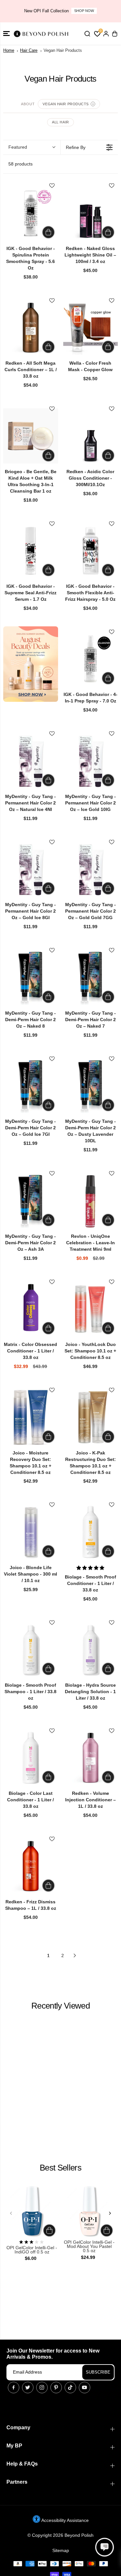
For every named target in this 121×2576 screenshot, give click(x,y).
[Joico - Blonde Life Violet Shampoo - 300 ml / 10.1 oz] (31, 1532)
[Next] (110, 2213)
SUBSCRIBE (98, 2372)
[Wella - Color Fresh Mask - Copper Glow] (91, 328)
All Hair (60, 122)
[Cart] (115, 34)
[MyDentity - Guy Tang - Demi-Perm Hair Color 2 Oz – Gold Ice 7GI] (31, 1086)
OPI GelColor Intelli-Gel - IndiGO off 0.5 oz (32, 2250)
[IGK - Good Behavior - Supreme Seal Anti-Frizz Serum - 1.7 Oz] (31, 551)
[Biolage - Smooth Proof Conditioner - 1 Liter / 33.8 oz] (91, 1532)
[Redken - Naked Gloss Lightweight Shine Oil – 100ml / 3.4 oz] (91, 213)
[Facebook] (14, 2388)
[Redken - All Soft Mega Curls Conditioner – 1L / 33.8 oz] (31, 328)
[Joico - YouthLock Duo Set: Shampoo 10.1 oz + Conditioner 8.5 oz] (91, 1309)
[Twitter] (28, 2388)
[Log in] (106, 34)
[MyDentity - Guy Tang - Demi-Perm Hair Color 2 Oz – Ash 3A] (31, 1201)
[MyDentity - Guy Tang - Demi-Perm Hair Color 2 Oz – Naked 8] (31, 977)
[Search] (87, 34)
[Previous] (11, 2213)
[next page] (75, 1955)
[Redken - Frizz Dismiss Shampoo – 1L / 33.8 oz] (31, 1866)
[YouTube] (85, 2388)
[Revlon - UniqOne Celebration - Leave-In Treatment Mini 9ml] (91, 1201)
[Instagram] (42, 2388)
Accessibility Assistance (65, 2520)
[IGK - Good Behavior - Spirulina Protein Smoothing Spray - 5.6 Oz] (31, 213)
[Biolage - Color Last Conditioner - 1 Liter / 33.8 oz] (31, 1758)
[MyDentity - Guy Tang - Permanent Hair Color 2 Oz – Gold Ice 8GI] (31, 869)
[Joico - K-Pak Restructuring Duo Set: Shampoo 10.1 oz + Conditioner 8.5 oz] (91, 1417)
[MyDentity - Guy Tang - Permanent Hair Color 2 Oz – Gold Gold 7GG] (91, 869)
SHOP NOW (84, 11)
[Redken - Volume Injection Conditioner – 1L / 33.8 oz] (91, 1758)
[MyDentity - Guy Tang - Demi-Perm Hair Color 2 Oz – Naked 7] (91, 977)
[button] (6, 34)
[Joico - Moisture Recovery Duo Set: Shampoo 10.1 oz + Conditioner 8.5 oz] (31, 1417)
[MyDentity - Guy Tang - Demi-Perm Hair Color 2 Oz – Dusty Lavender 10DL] (91, 1086)
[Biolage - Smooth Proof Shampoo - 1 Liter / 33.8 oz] (31, 1650)
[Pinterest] (56, 2388)
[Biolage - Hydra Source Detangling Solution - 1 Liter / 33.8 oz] (91, 1650)
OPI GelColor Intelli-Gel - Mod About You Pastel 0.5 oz (89, 2247)
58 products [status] (20, 164)
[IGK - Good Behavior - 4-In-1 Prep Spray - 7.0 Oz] (91, 659)
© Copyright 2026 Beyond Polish (60, 2535)
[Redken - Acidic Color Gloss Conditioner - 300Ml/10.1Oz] (91, 436)
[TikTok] (70, 2388)
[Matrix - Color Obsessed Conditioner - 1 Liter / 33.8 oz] (31, 1309)
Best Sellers (60, 2168)
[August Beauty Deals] (31, 664)
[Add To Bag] (48, 232)
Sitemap (61, 2550)
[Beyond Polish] (42, 34)
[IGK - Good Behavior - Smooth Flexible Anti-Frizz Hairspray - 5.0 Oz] (91, 551)
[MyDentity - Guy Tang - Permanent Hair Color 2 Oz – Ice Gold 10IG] (91, 761)
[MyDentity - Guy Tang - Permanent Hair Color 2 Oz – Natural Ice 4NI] (31, 761)
